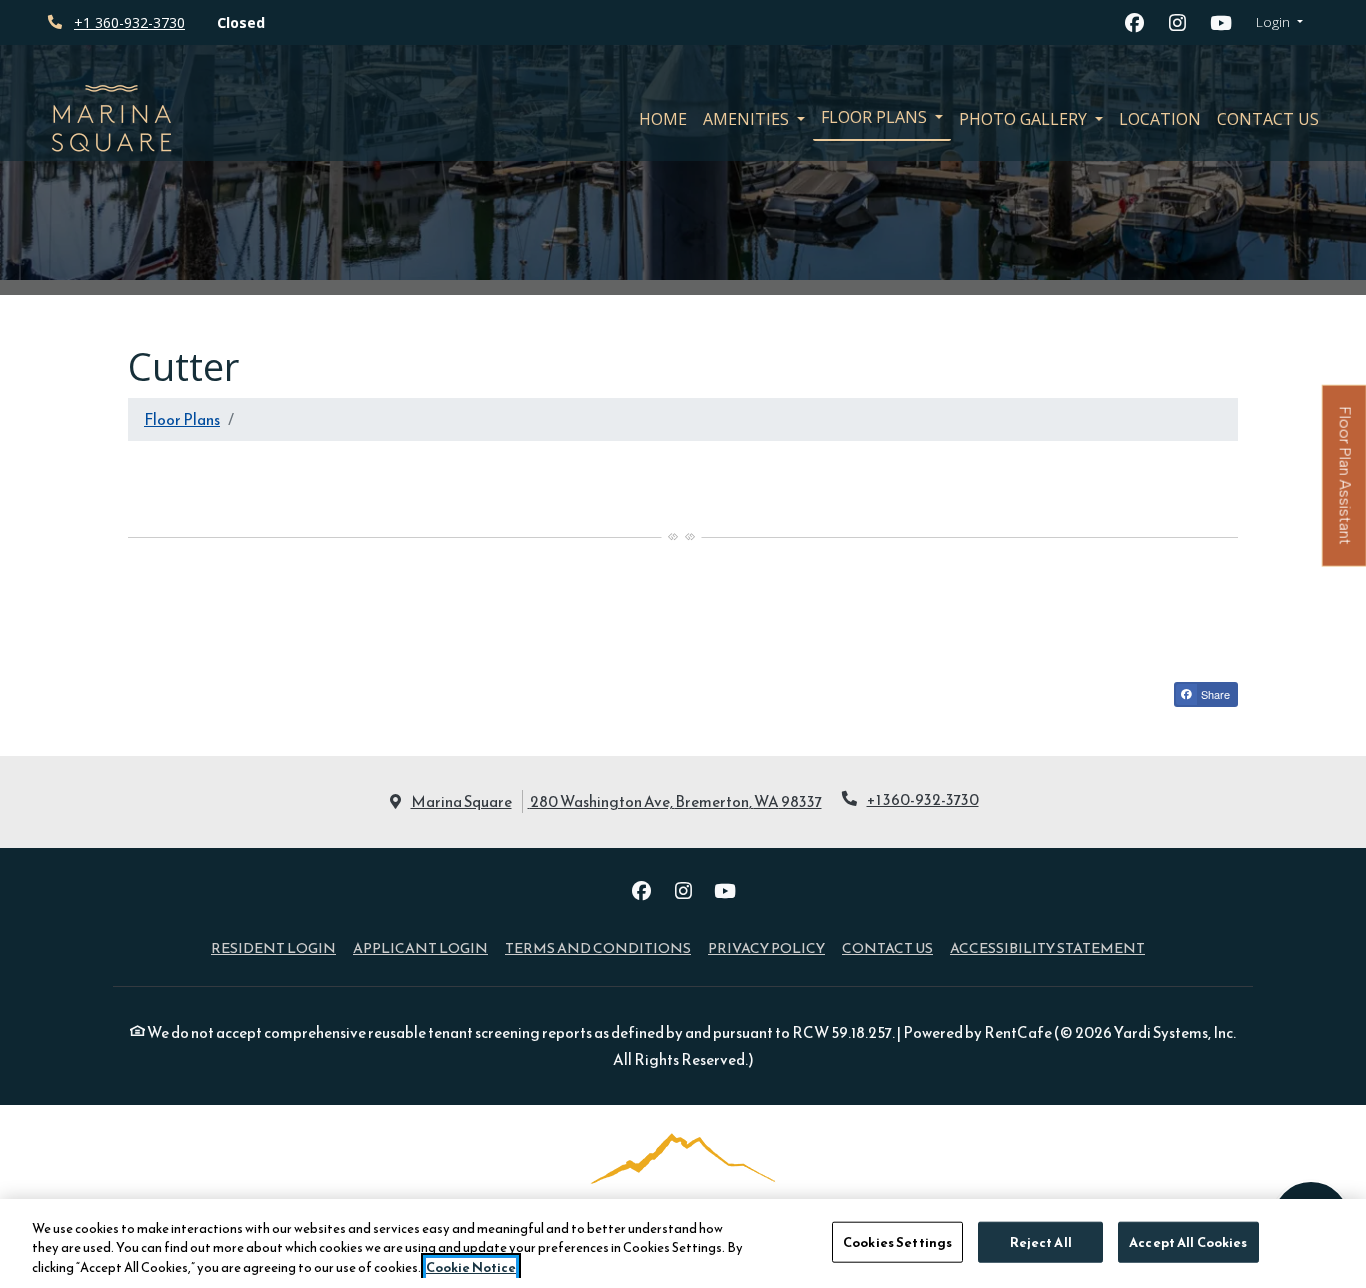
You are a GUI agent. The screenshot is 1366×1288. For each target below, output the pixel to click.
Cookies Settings (897, 1241)
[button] (1279, 23)
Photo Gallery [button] (1025, 119)
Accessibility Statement (1047, 947)
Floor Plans (182, 419)
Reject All (1041, 1241)
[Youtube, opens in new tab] (1221, 23)
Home (663, 119)
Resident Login (273, 947)
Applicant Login (420, 947)
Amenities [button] (748, 119)
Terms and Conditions (598, 947)
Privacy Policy (766, 947)
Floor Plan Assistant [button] (1345, 487)
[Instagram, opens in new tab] (1178, 23)
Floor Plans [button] (876, 117)
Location (1160, 119)
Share (1214, 694)
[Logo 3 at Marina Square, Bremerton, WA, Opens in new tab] (683, 1196)
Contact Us (1268, 119)
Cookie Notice (471, 1267)
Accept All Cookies (1188, 1241)
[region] (683, 1243)
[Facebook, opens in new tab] (1135, 23)
